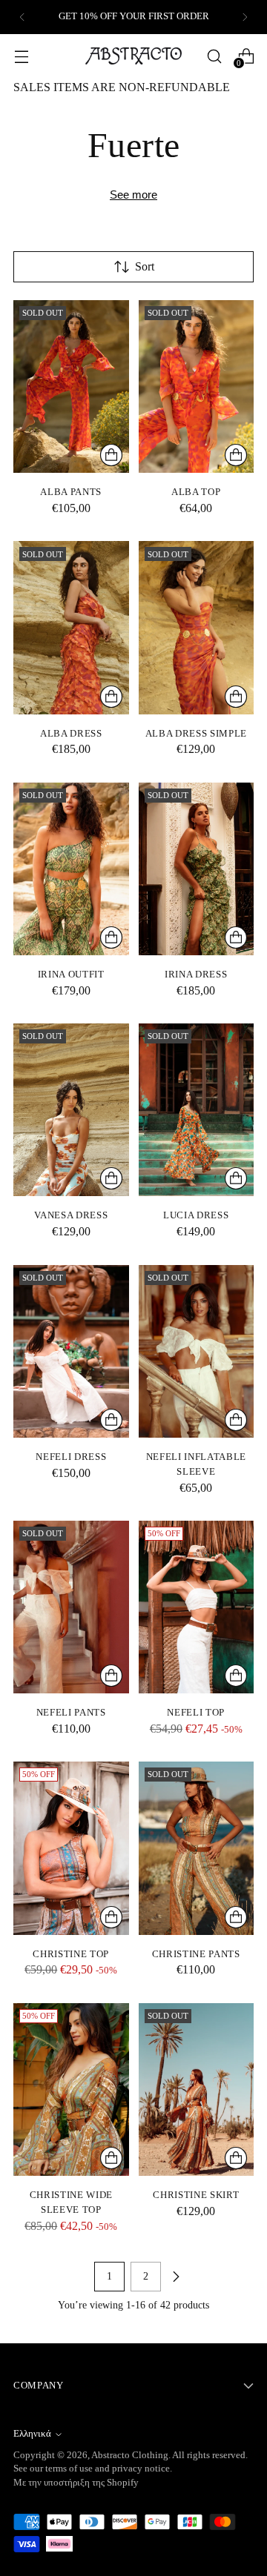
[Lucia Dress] (197, 1110)
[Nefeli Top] (197, 1607)
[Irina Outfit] (71, 869)
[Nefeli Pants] (71, 1607)
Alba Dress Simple (196, 733)
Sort (145, 266)
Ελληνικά (32, 2434)
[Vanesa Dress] (71, 1110)
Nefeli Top (196, 1712)
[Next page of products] (176, 2277)
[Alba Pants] (71, 386)
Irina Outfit (71, 974)
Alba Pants (71, 492)
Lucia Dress (196, 1215)
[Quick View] (111, 455)
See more (133, 195)
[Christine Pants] (197, 1848)
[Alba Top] (197, 386)
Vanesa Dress (71, 1215)
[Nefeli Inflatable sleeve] (197, 1351)
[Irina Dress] (197, 869)
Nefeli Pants (71, 1712)
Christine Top (71, 1954)
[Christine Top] (71, 1848)
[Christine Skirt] (197, 2089)
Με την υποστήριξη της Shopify (76, 2483)
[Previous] (22, 17)
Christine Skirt (196, 2195)
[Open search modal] (214, 56)
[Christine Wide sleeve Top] (71, 2089)
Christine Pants (196, 1954)
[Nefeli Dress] (71, 1351)
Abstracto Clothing (130, 2455)
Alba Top (196, 492)
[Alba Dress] (71, 627)
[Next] (245, 17)
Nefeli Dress (71, 1457)
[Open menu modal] (21, 56)
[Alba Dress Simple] (197, 627)
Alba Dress (71, 733)
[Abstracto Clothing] (133, 56)
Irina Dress (196, 974)
